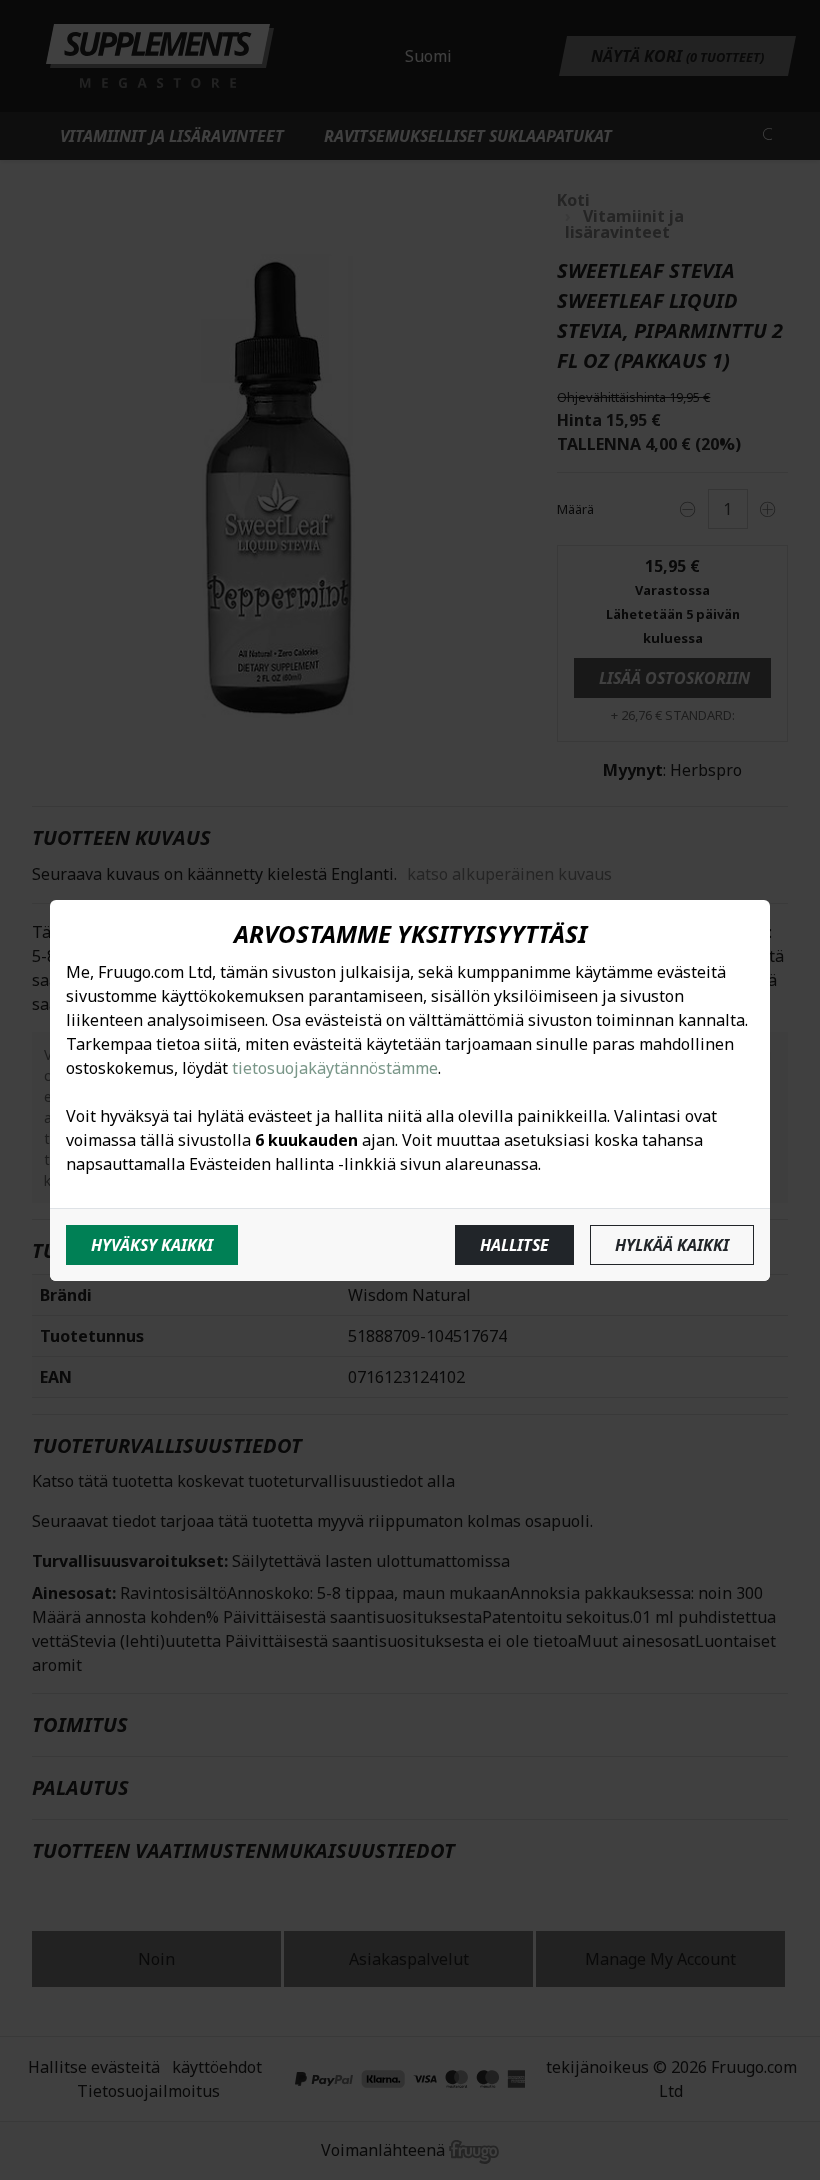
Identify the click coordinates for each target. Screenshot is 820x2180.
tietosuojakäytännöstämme (335, 1068)
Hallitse (514, 1245)
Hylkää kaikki (672, 1245)
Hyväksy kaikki (152, 1245)
